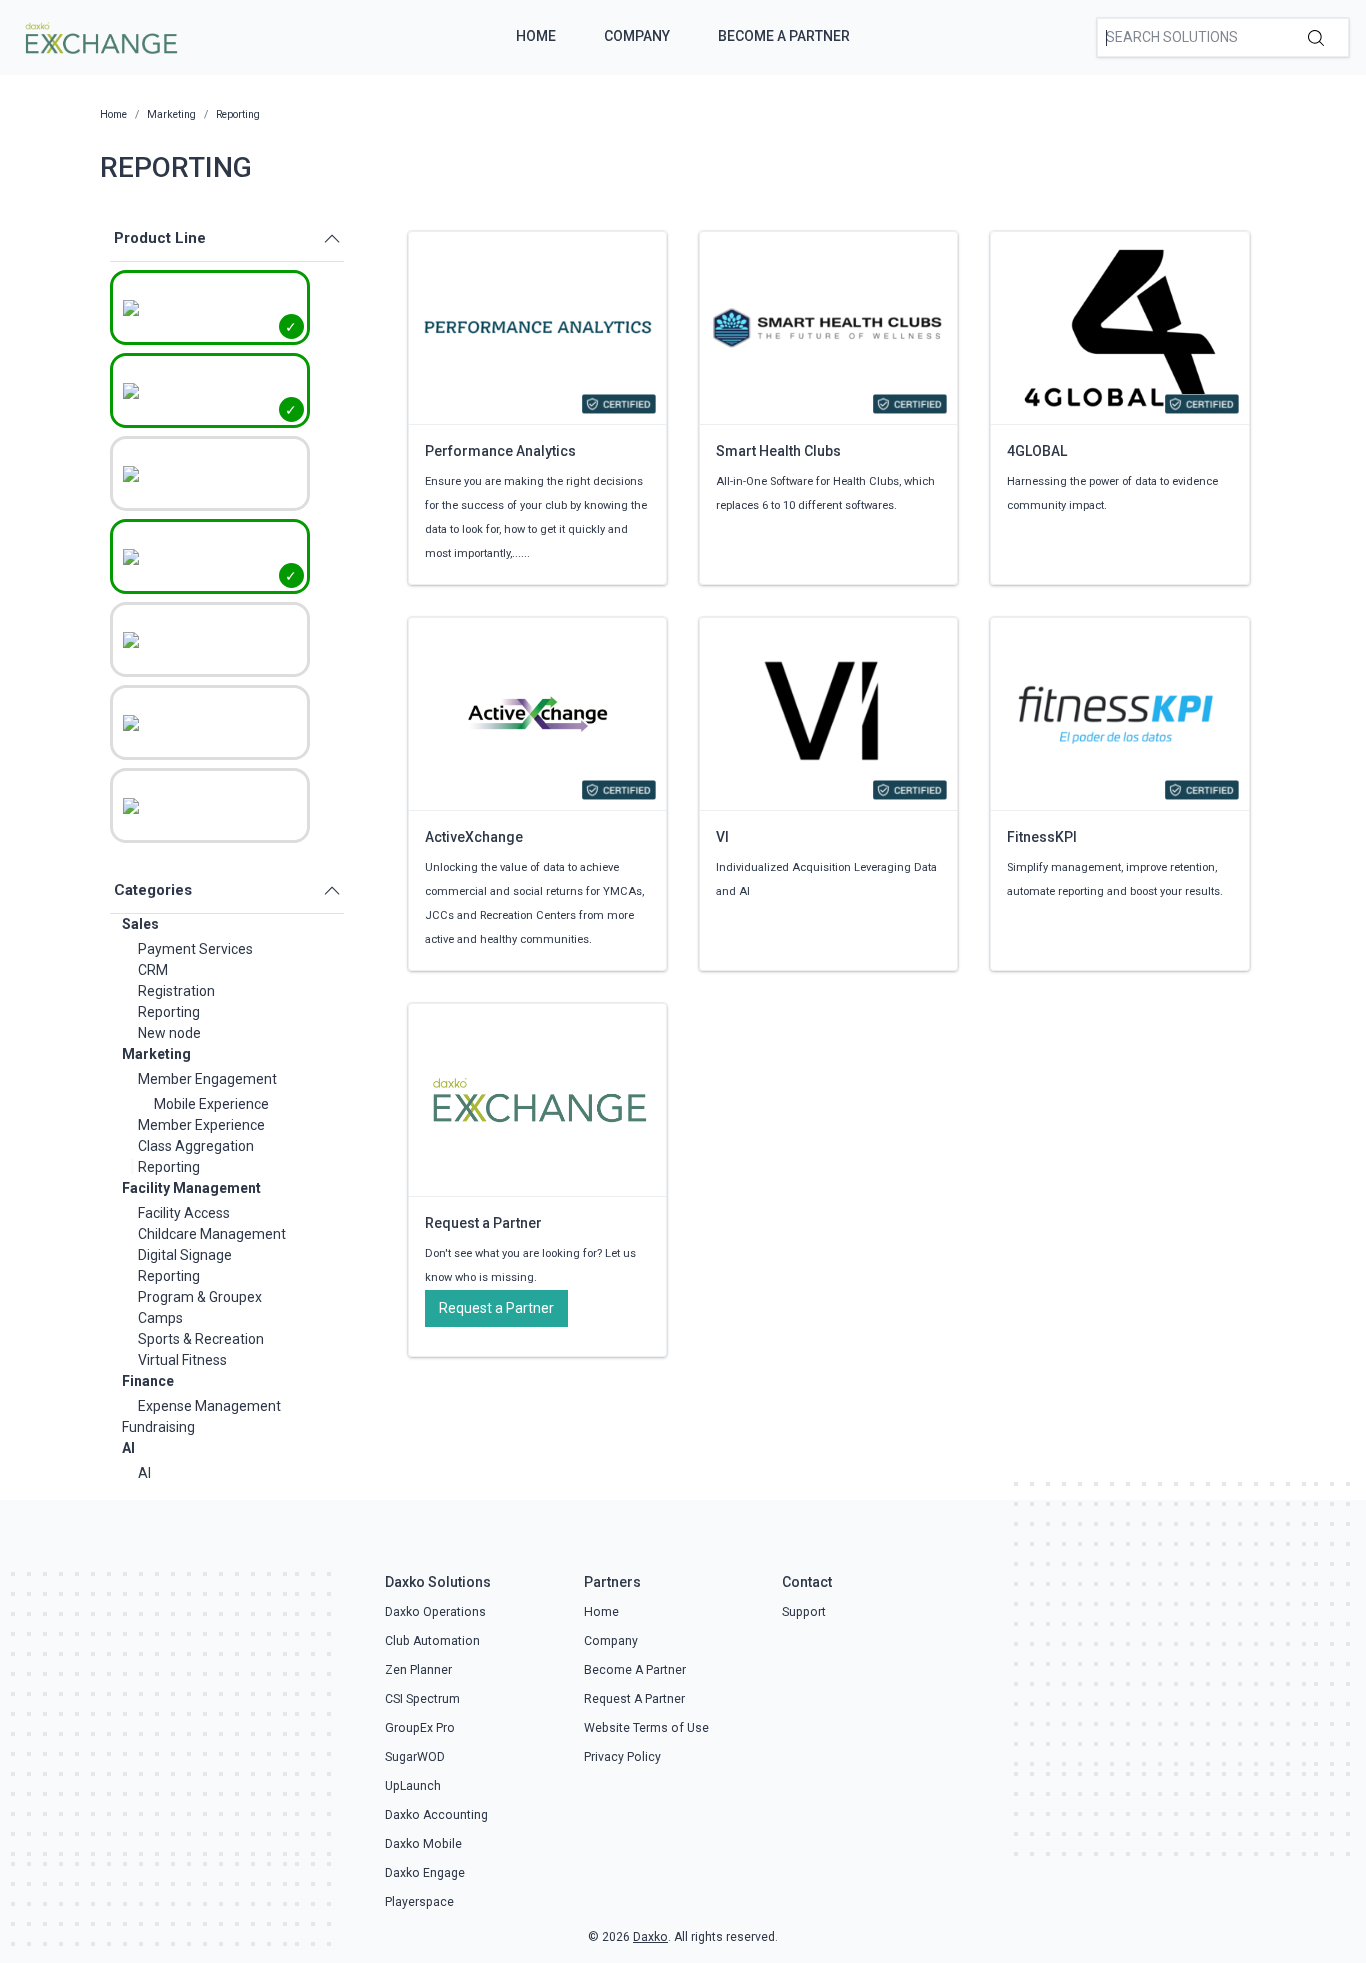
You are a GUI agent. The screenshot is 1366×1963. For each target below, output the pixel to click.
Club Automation (432, 1641)
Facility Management (191, 1188)
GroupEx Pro (420, 1728)
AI (128, 1448)
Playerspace (419, 1902)
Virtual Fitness (182, 1360)
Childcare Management (212, 1234)
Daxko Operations (435, 1612)
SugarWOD (415, 1757)
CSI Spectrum (422, 1699)
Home (536, 36)
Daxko (650, 1937)
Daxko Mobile (423, 1844)
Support (804, 1612)
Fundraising (158, 1427)
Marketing (156, 1054)
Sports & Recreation (201, 1339)
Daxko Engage (425, 1873)
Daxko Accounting (436, 1815)
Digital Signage (185, 1255)
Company (637, 36)
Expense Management (209, 1406)
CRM (153, 970)
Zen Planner (418, 1670)
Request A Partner (634, 1699)
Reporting (169, 1012)
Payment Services (195, 949)
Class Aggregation (196, 1146)
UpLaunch (413, 1786)
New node (169, 1033)
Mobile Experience (211, 1104)
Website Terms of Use (646, 1728)
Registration (176, 991)
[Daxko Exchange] (99, 36)
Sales (140, 924)
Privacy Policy (622, 1757)
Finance (148, 1381)
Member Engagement (207, 1079)
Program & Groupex (200, 1297)
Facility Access (184, 1213)
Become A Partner (784, 36)
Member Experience (201, 1125)
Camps (160, 1318)
